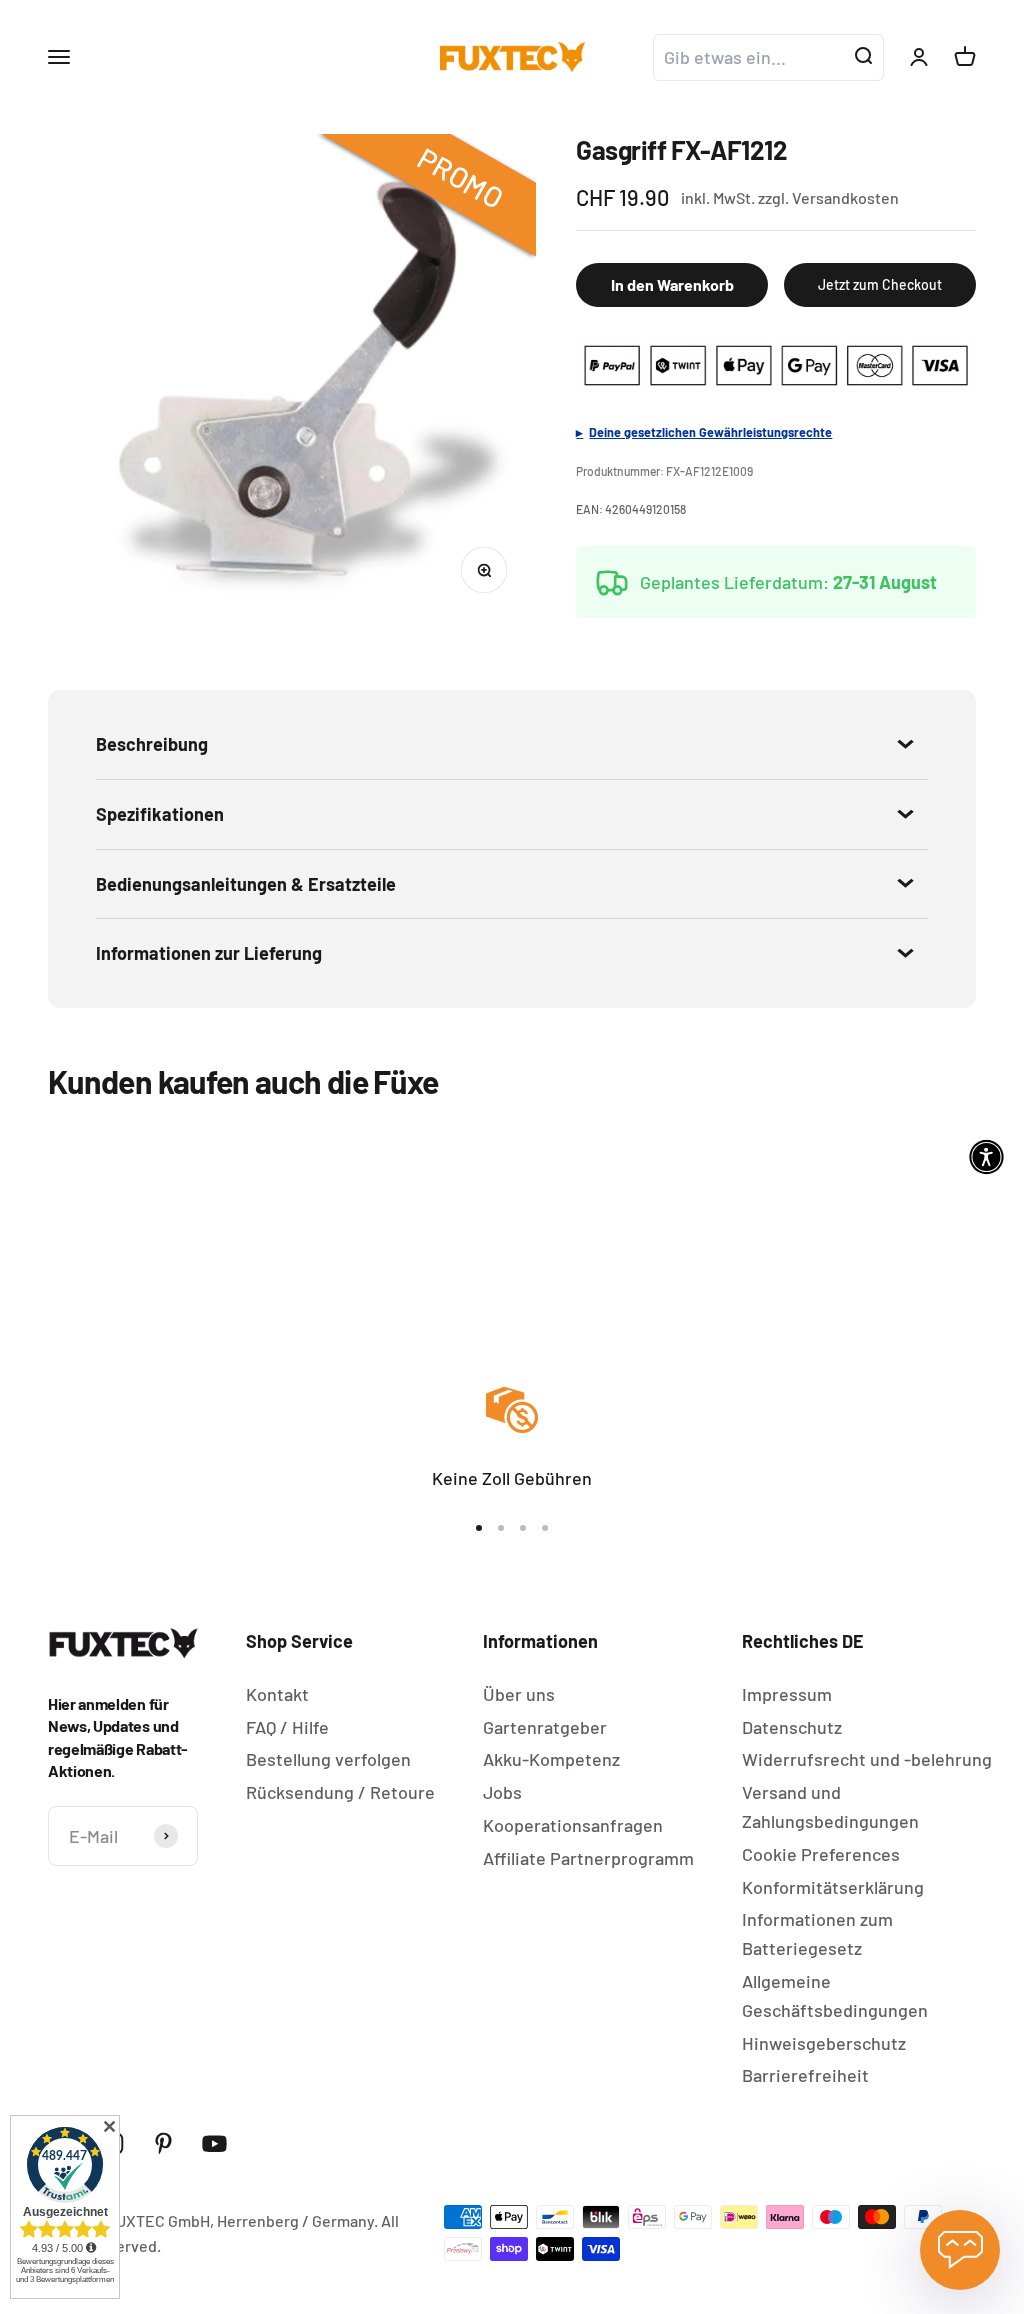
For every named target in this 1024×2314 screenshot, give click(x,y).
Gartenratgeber (545, 1727)
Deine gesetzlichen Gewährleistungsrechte (710, 432)
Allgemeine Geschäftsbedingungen (835, 1995)
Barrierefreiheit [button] (805, 2075)
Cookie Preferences (821, 1854)
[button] (986, 1157)
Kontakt (277, 1694)
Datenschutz (792, 1727)
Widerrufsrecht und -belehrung (867, 1759)
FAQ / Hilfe (287, 1727)
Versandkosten (845, 197)
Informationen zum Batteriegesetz (817, 1933)
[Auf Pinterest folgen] (163, 2143)
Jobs (502, 1792)
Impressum (787, 1694)
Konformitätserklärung (833, 1887)
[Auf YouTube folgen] (214, 2143)
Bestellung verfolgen (328, 1759)
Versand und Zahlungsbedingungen (830, 1806)
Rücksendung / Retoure (340, 1792)
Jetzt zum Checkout (880, 284)
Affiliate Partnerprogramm (588, 1858)
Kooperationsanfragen (573, 1825)
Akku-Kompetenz (551, 1759)
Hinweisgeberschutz (824, 2043)
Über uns (519, 1694)
